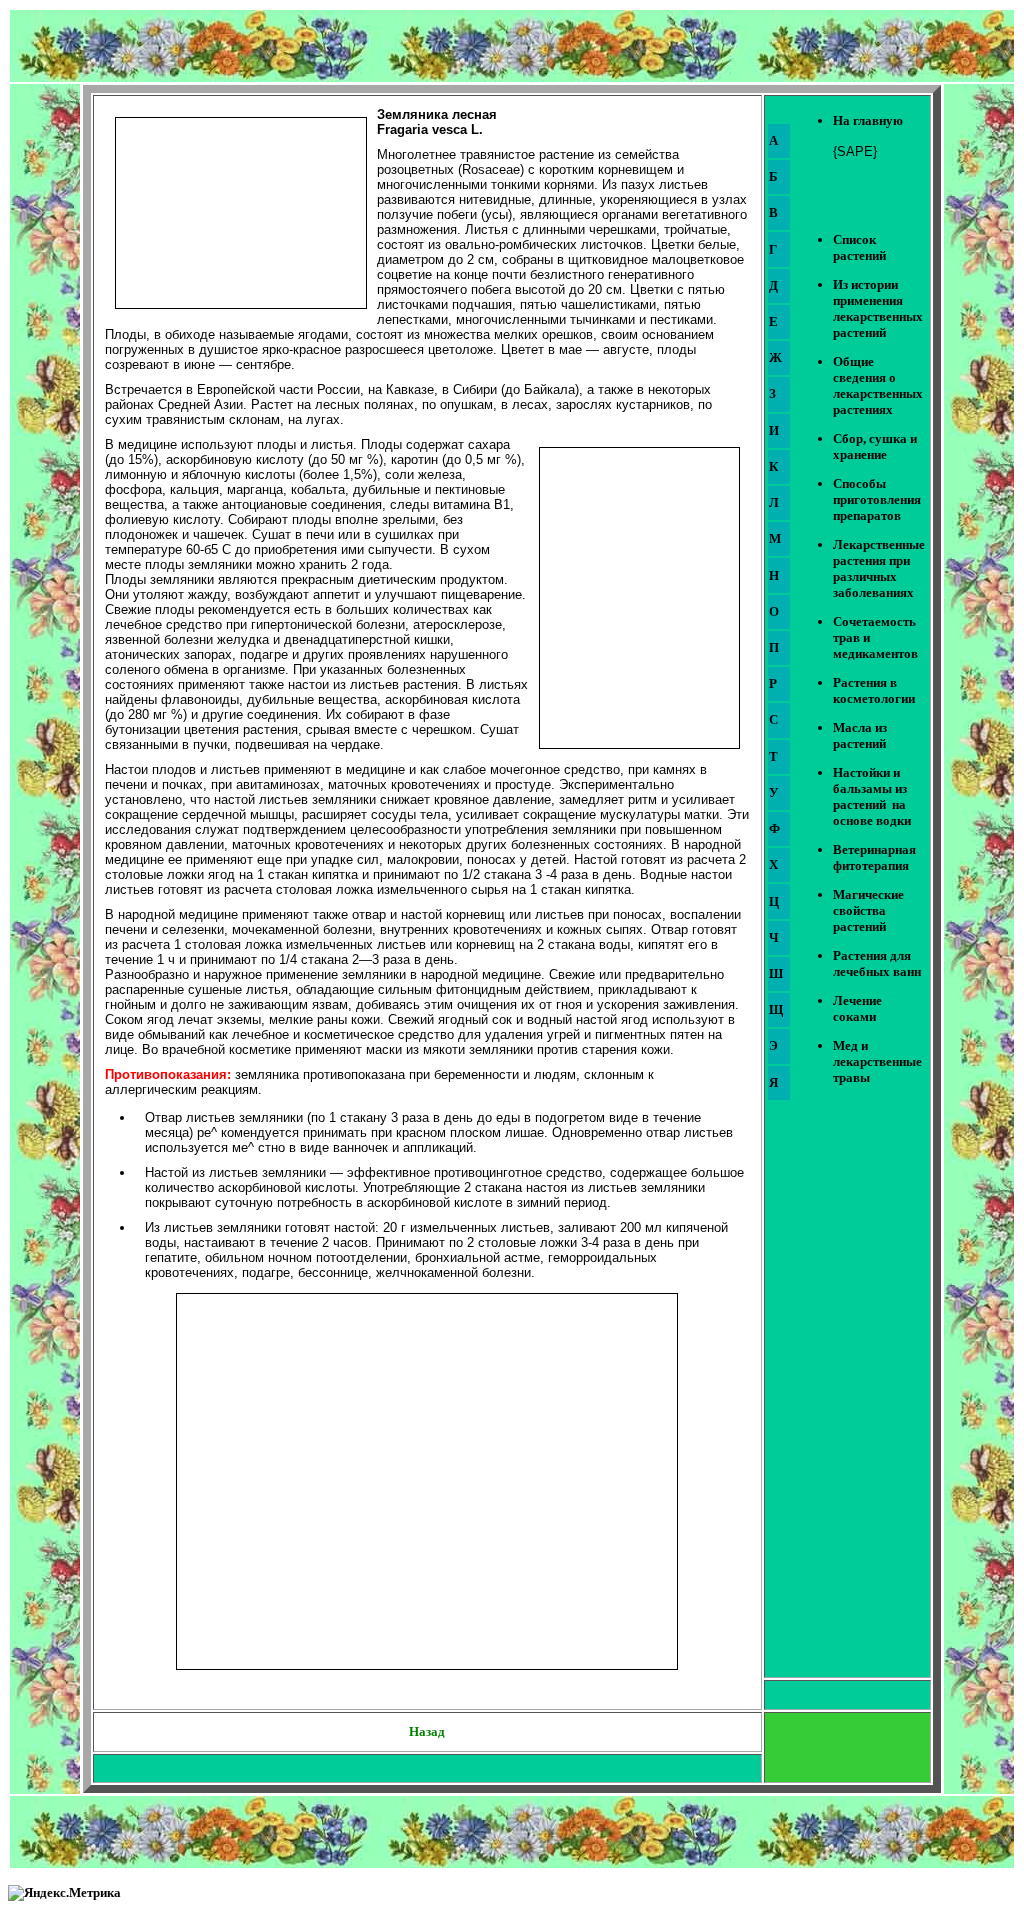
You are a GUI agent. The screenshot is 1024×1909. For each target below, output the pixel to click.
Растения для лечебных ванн (877, 963)
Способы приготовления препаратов (877, 499)
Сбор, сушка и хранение (875, 446)
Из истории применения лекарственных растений (878, 308)
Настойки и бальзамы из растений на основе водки (872, 796)
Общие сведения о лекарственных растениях (878, 385)
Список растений (859, 247)
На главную (868, 120)
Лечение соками (857, 1008)
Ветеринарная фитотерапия (874, 857)
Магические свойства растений (868, 910)
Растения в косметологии (874, 690)
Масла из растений (860, 735)
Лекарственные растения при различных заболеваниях (879, 568)
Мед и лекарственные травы (877, 1061)
